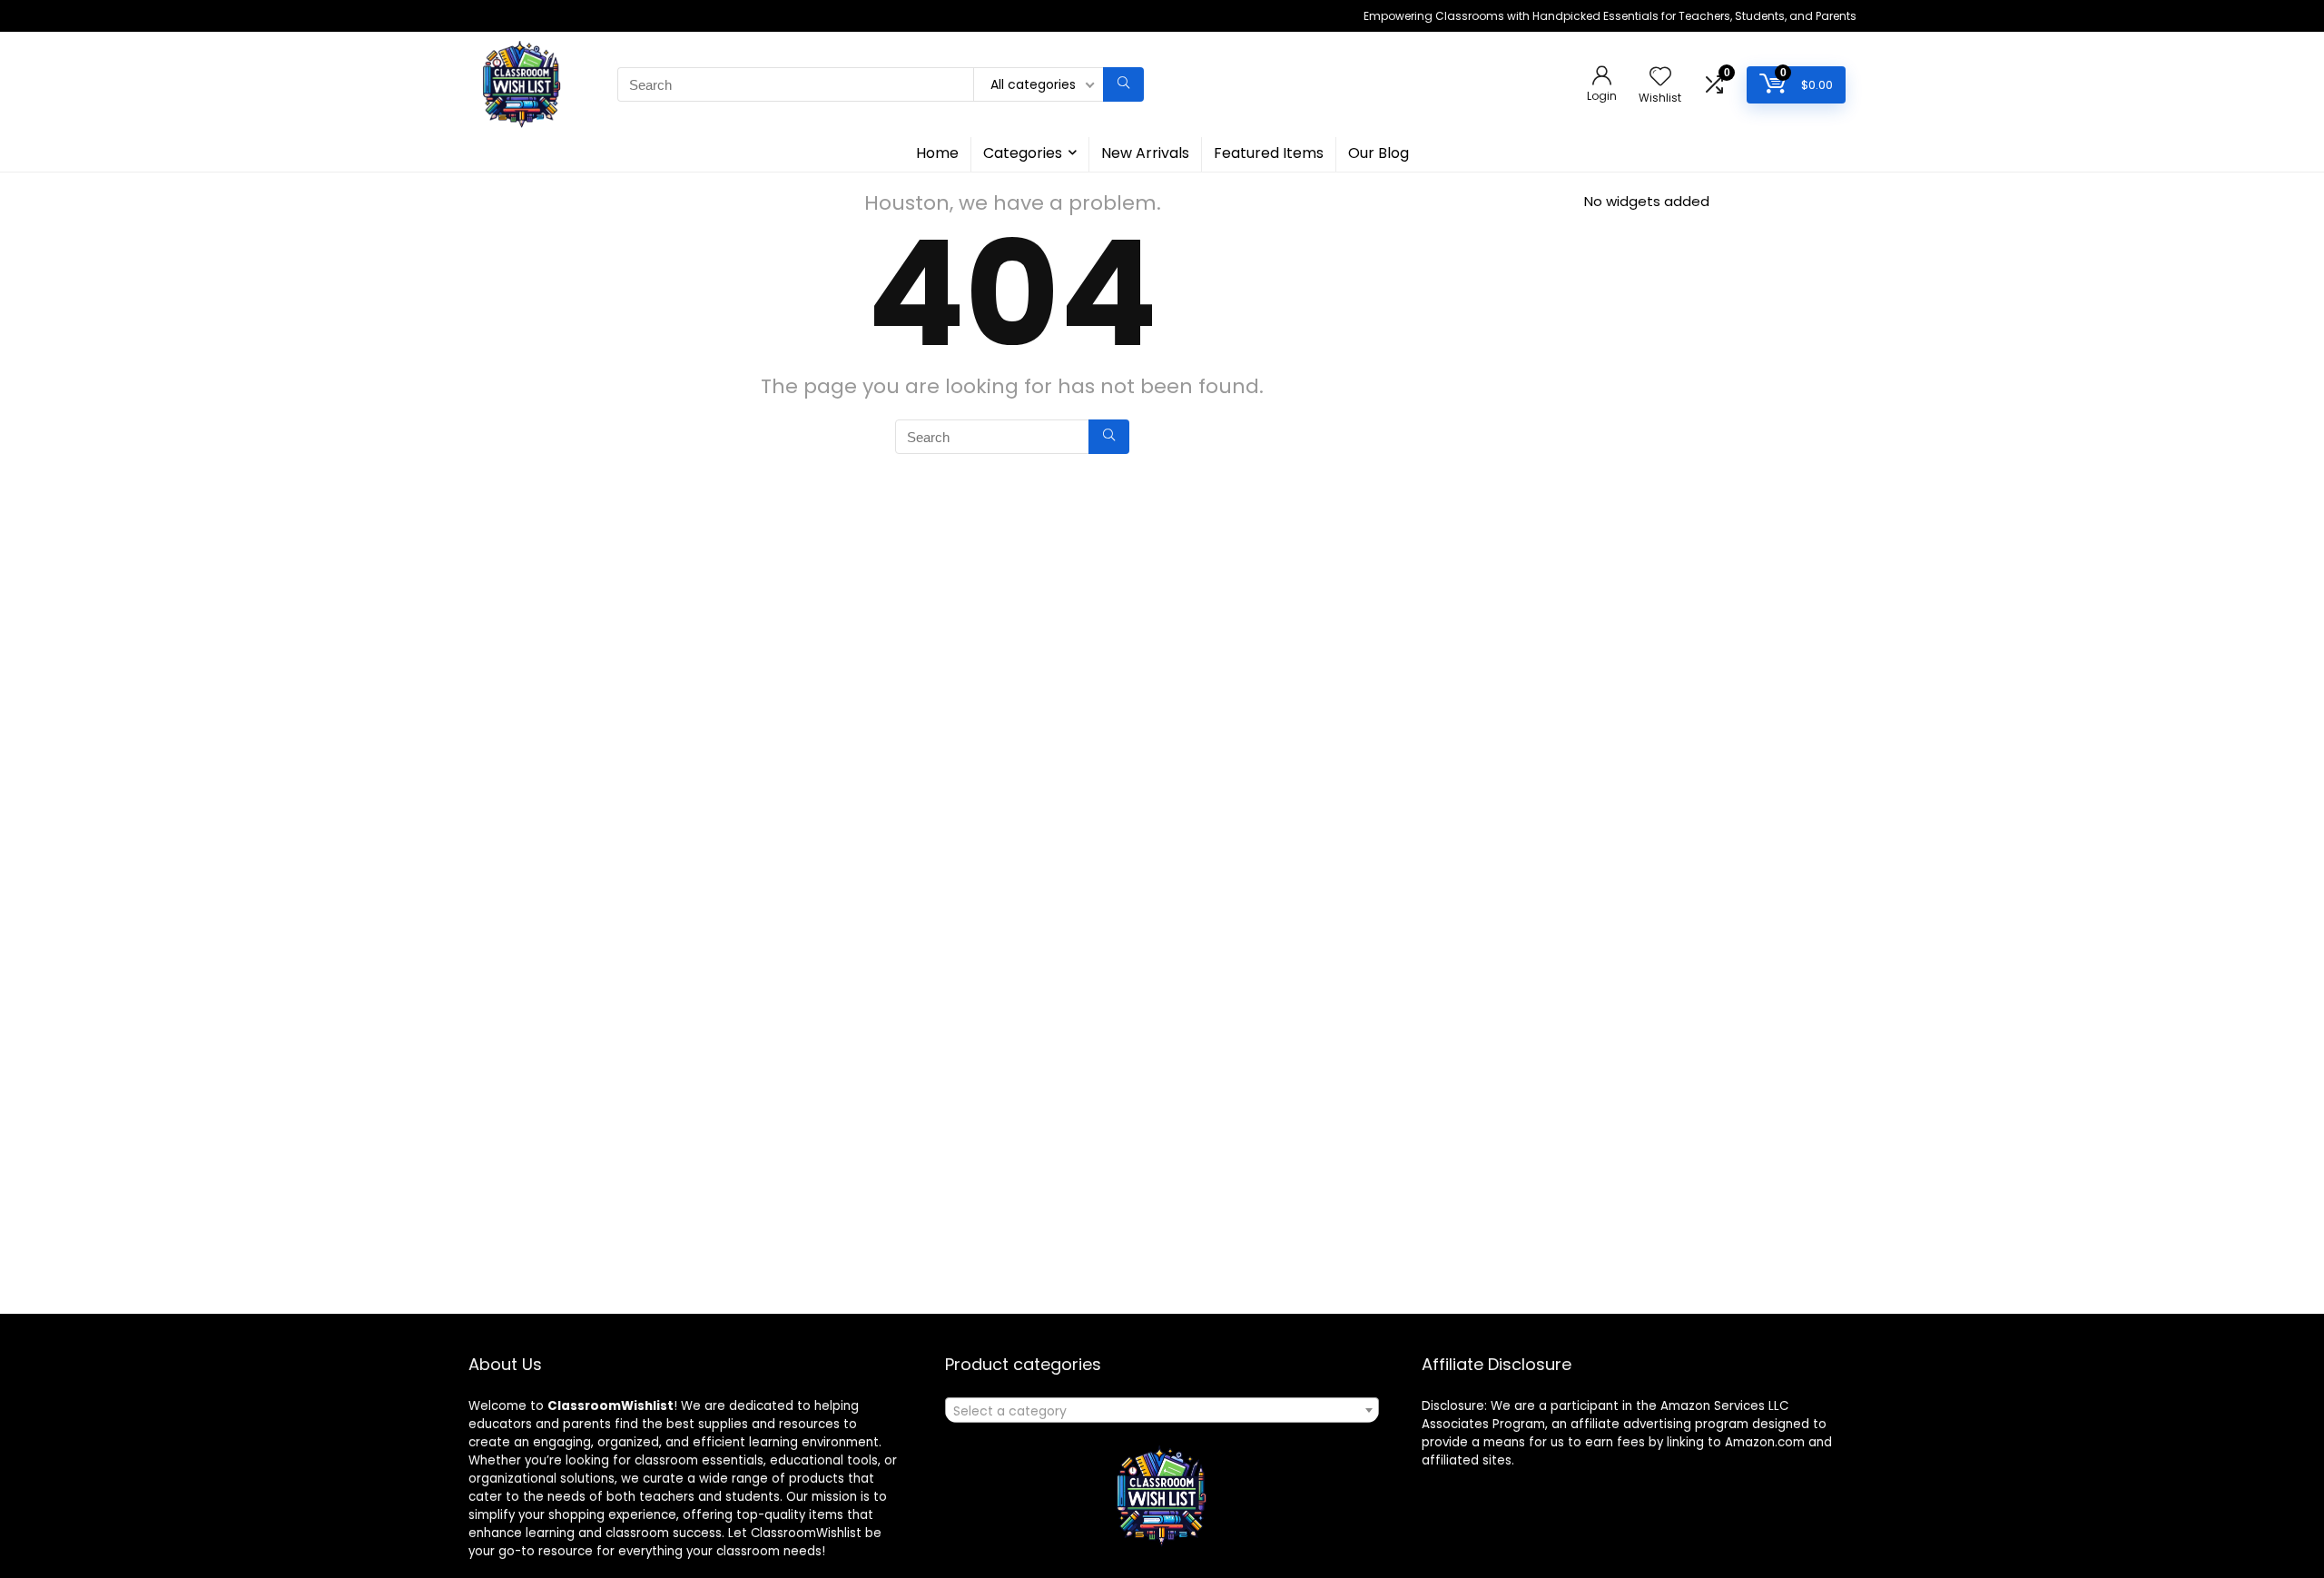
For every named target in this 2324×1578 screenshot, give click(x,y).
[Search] (1123, 84)
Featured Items (1269, 153)
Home (937, 153)
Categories (1023, 153)
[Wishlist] (1660, 78)
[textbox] (1162, 1411)
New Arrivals (1145, 153)
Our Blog (1379, 153)
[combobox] (1162, 1410)
